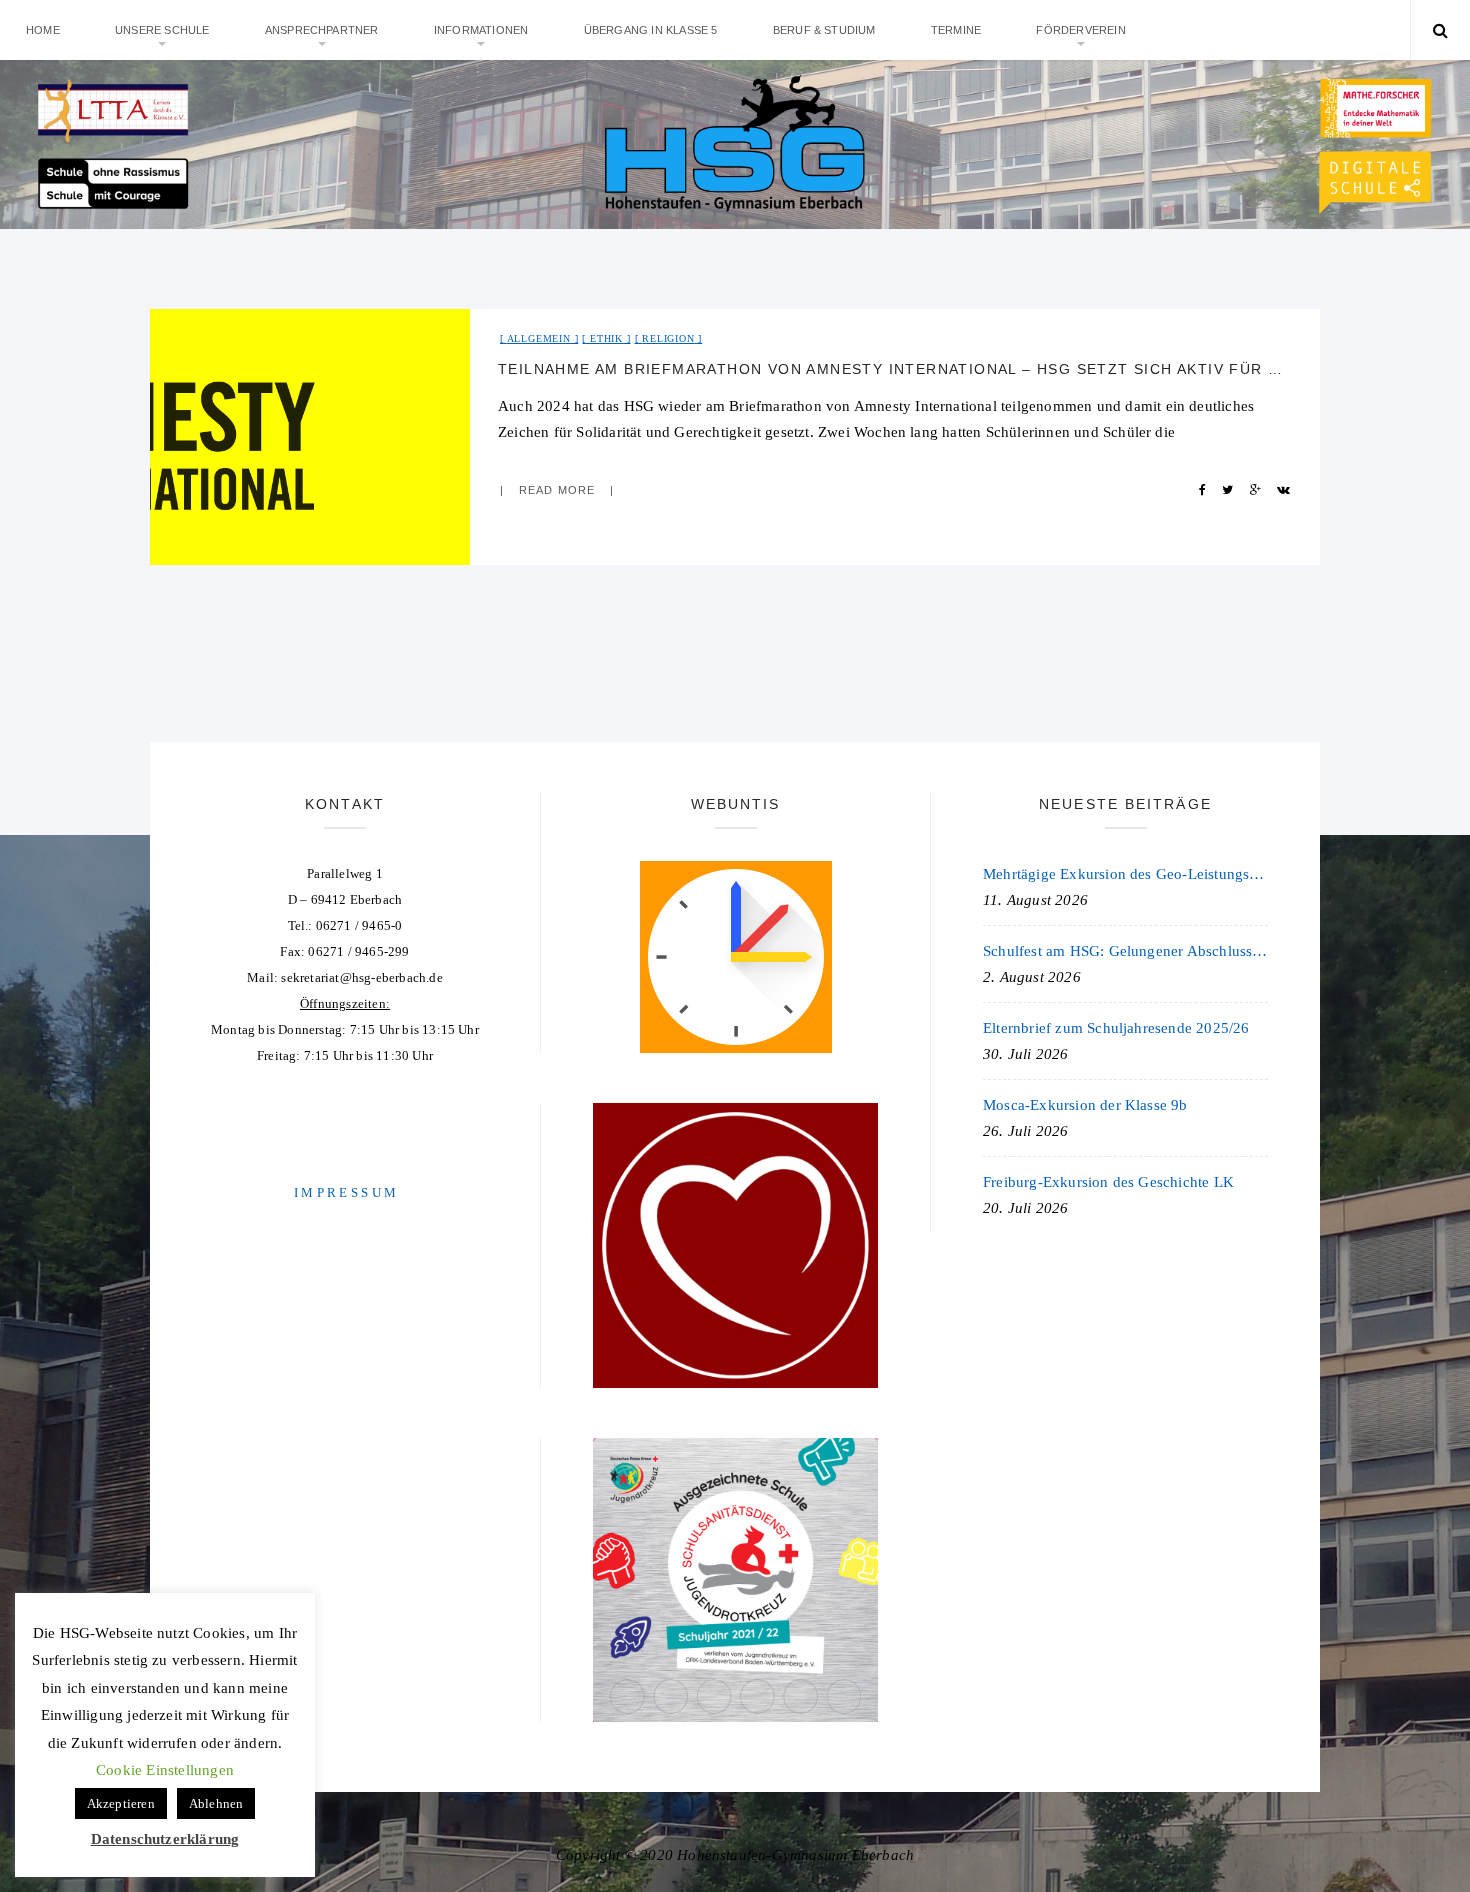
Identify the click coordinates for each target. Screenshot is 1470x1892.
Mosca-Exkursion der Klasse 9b (1085, 1105)
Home (43, 30)
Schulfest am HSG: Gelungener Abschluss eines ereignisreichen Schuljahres (1125, 951)
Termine (956, 30)
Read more (557, 490)
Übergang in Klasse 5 (651, 30)
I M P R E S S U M (345, 1192)
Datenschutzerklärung (165, 1839)
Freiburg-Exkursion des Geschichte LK (1108, 1182)
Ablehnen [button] (216, 1803)
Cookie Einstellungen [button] (165, 1770)
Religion (668, 338)
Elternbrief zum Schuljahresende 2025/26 (1116, 1028)
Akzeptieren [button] (121, 1803)
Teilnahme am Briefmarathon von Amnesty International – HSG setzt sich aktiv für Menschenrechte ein (895, 369)
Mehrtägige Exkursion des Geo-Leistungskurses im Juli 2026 (1125, 874)
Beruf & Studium (824, 30)
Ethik (606, 338)
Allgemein (539, 338)
